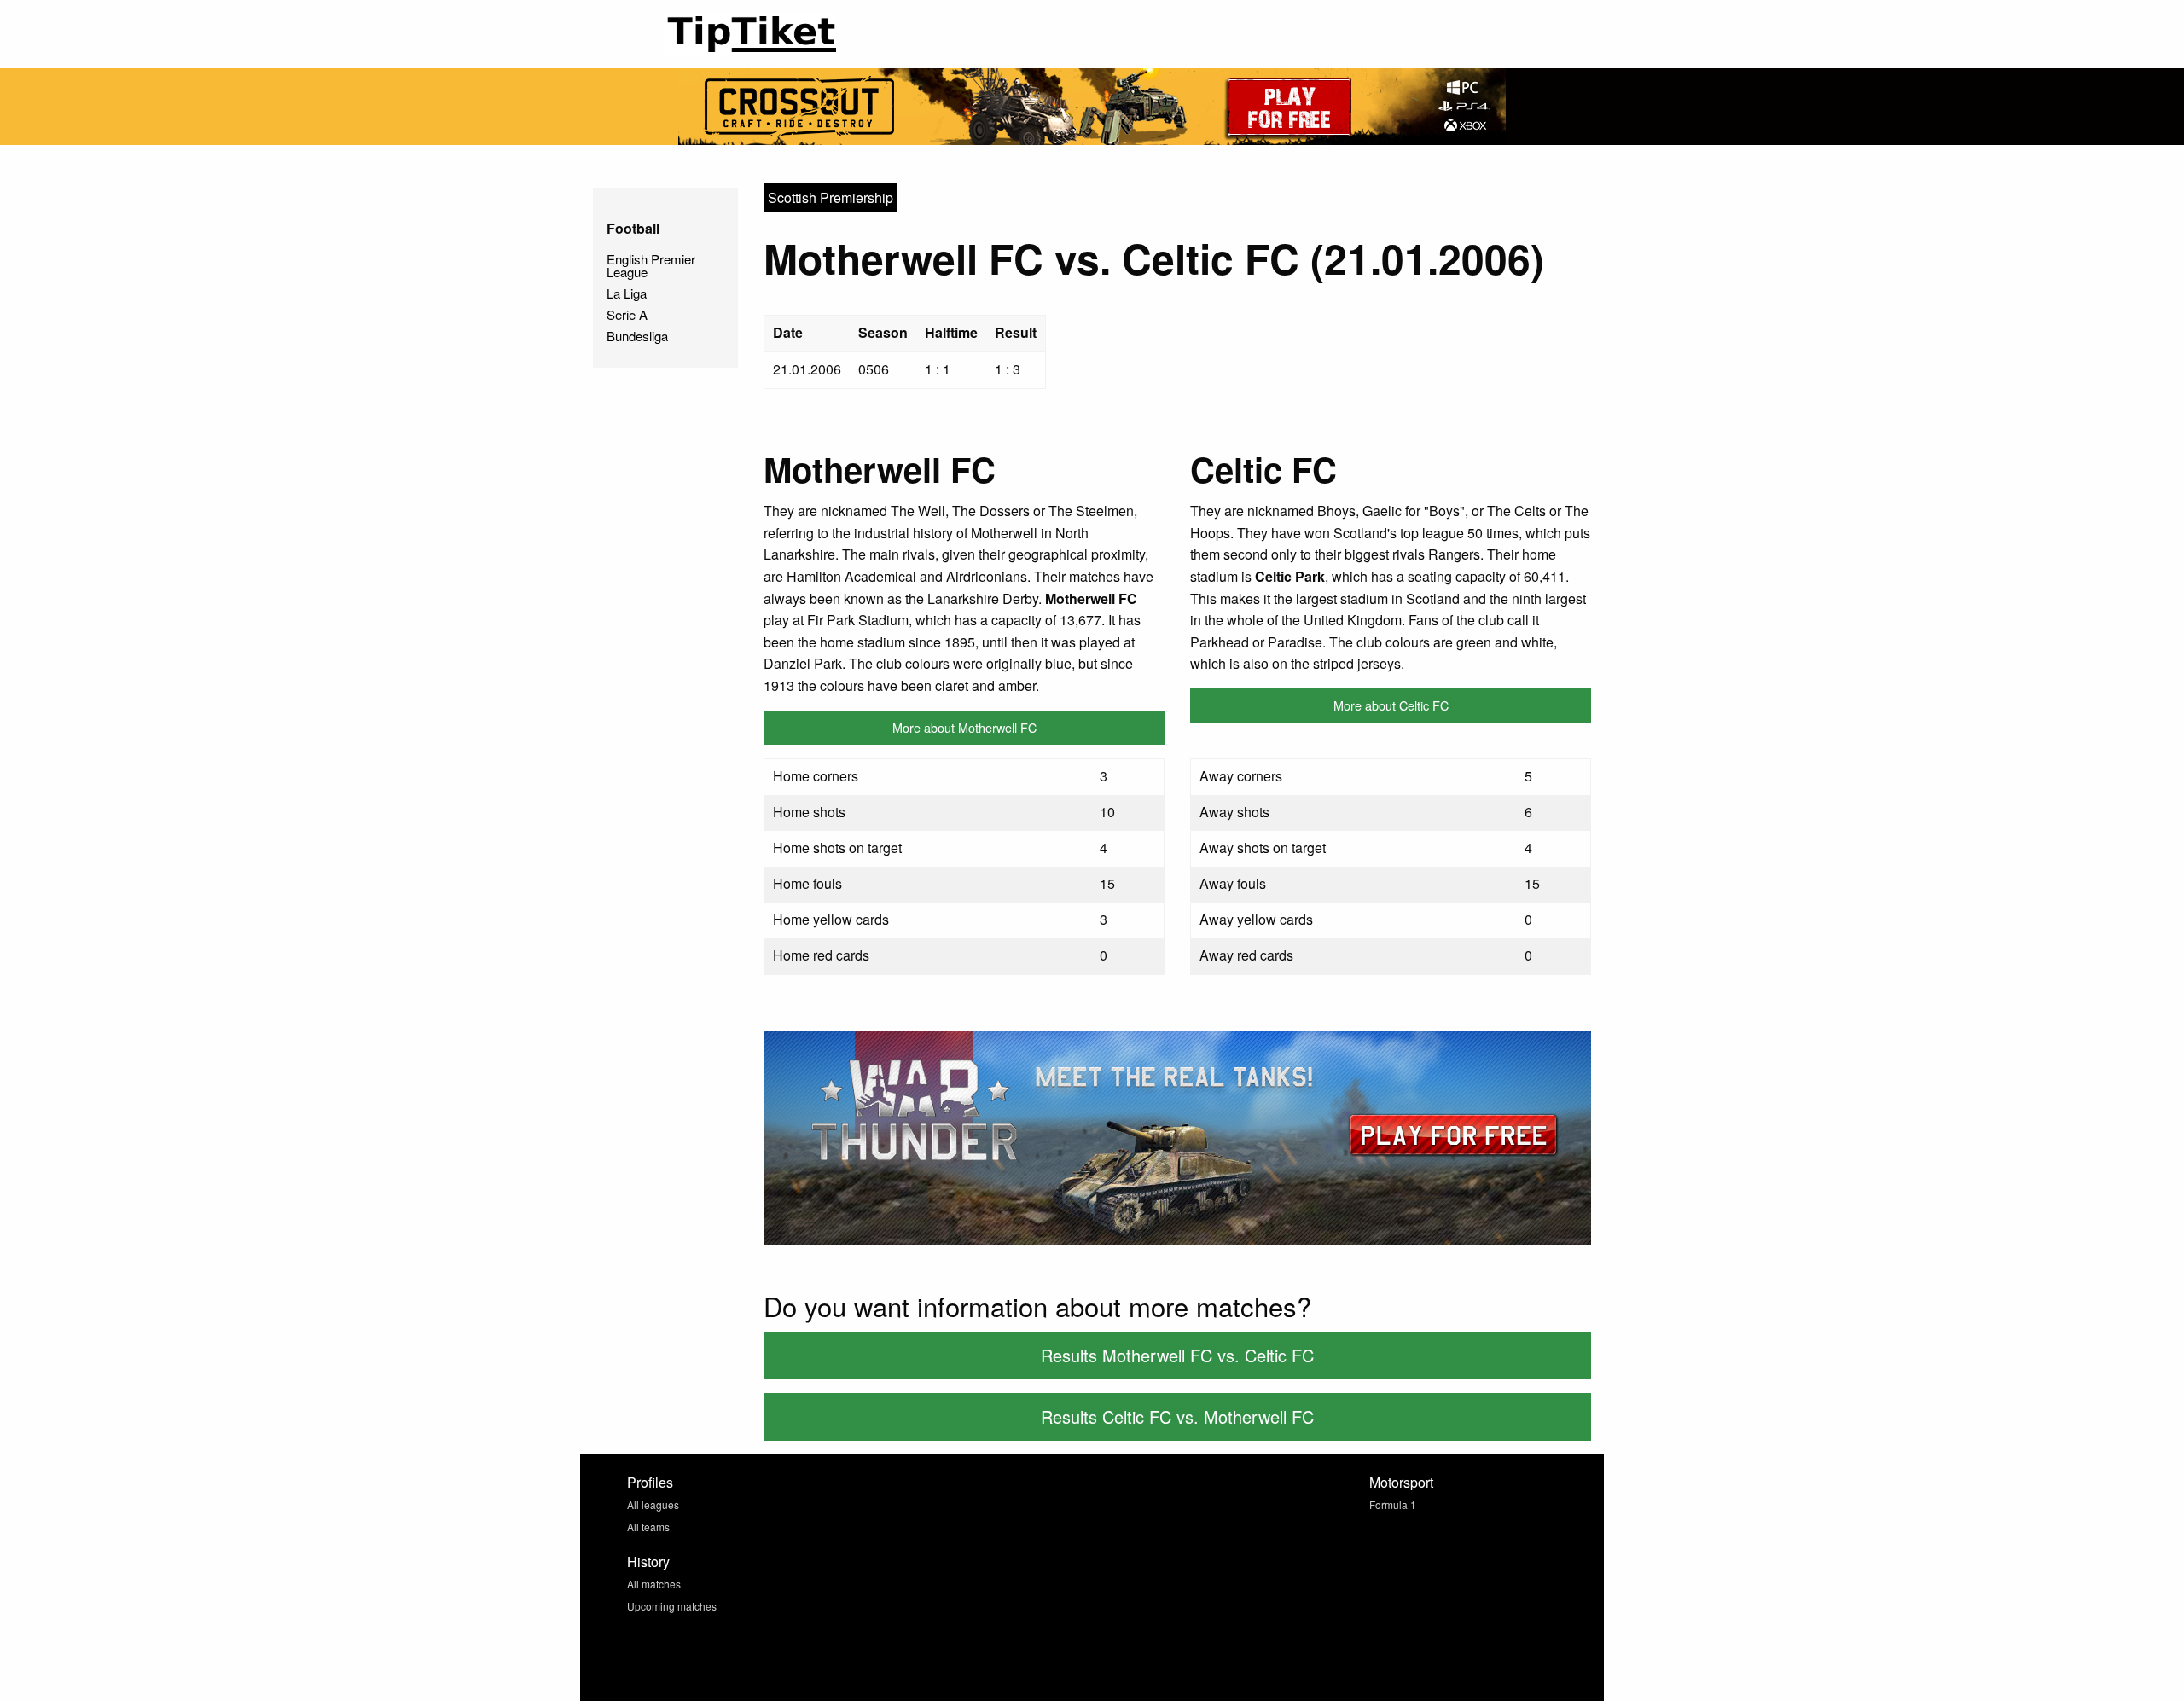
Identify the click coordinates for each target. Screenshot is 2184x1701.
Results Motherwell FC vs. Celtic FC (1177, 1355)
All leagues (653, 1504)
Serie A (627, 314)
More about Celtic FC (1391, 705)
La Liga (627, 293)
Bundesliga (637, 336)
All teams (648, 1527)
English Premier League (651, 265)
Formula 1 (1393, 1504)
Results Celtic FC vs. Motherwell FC (1177, 1417)
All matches (654, 1584)
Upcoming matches (672, 1606)
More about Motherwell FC (964, 727)
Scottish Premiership (831, 197)
